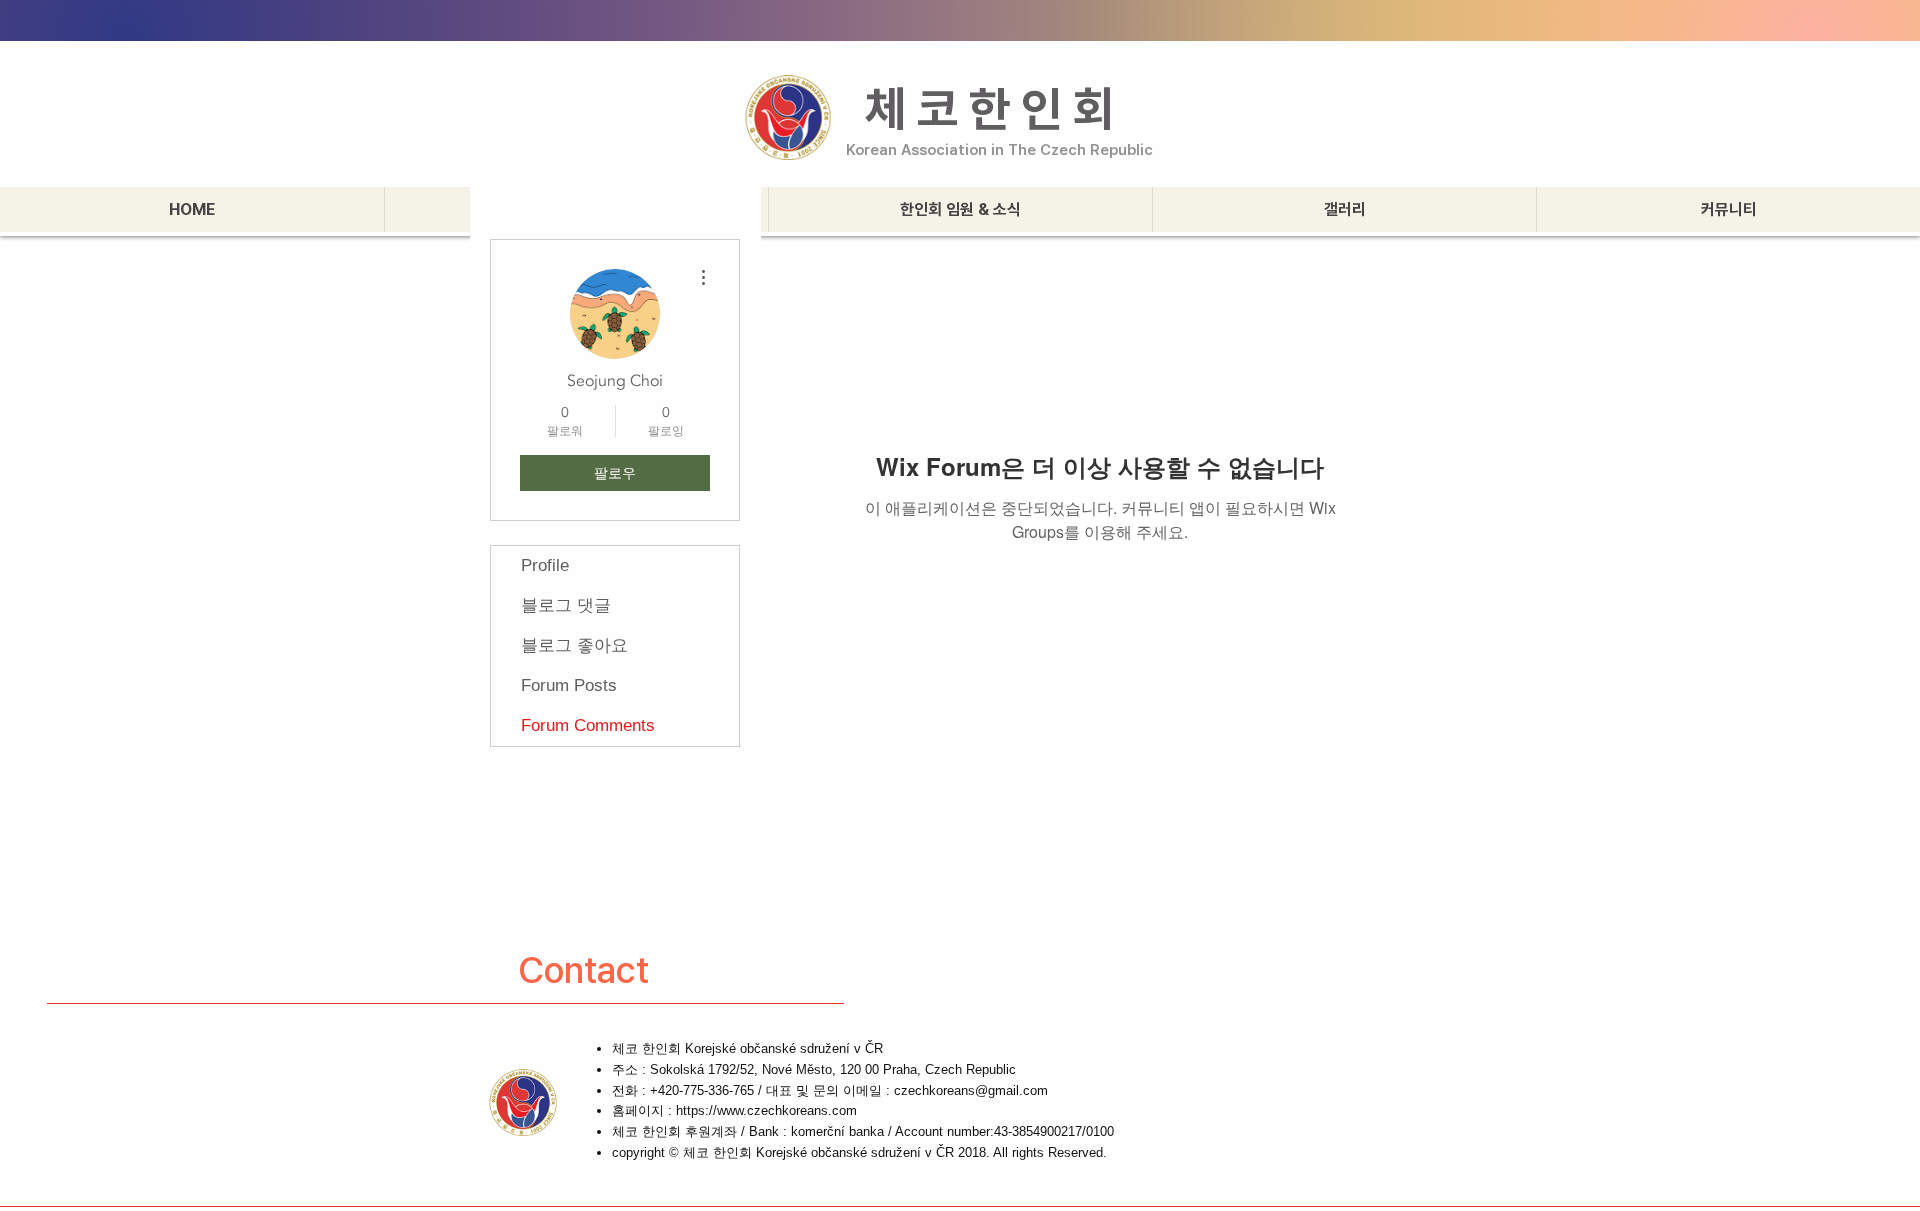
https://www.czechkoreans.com (766, 1110)
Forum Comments (588, 725)
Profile (545, 565)
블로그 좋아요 (574, 645)
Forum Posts (569, 685)
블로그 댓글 (566, 605)
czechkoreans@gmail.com (971, 1090)
